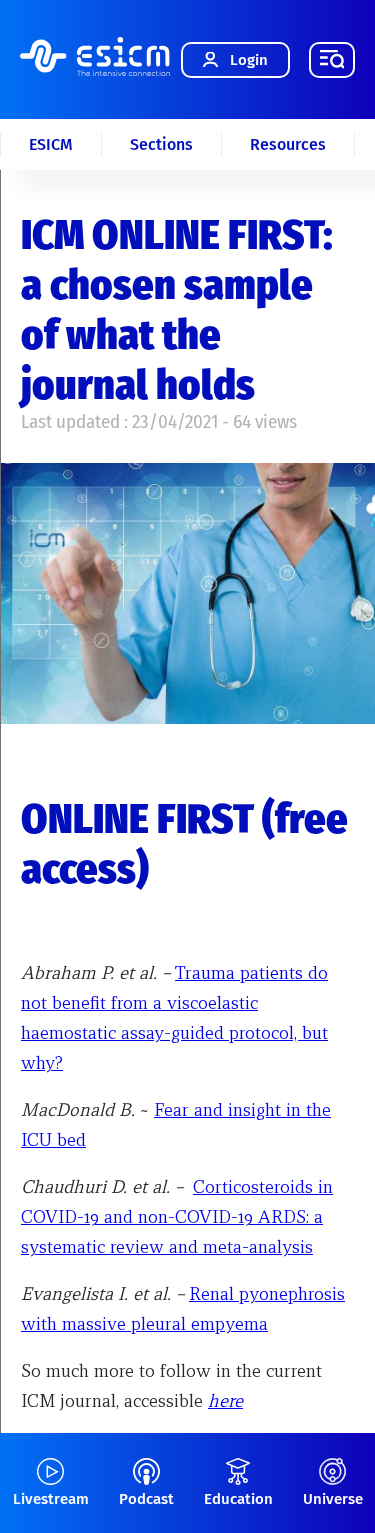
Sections (161, 144)
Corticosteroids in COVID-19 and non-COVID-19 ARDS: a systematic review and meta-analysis (177, 1216)
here (225, 1400)
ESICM (51, 144)
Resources (288, 144)
